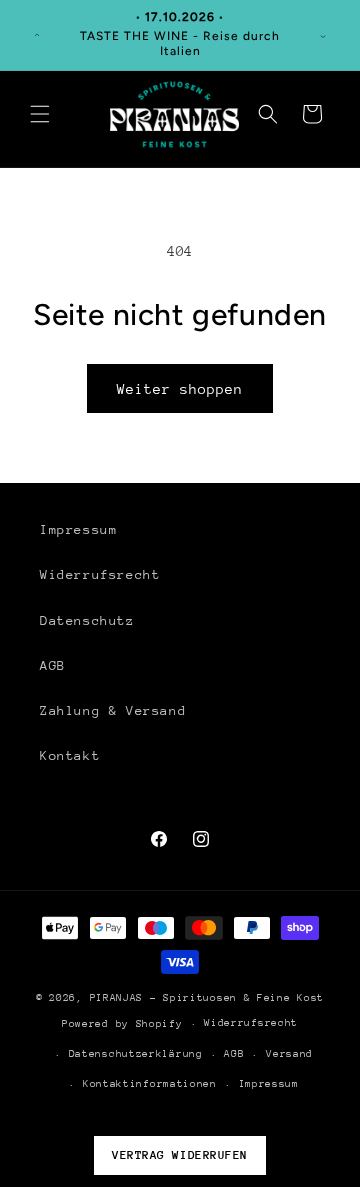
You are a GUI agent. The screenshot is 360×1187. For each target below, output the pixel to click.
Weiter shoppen (180, 389)
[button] (40, 114)
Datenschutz (87, 620)
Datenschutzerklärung (136, 1054)
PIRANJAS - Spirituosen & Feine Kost (207, 998)
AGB (53, 665)
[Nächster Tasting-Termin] (323, 35)
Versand (289, 1054)
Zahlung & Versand (113, 710)
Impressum (78, 529)
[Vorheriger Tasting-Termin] (37, 35)
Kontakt (70, 755)
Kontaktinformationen (150, 1084)
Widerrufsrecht (100, 574)
